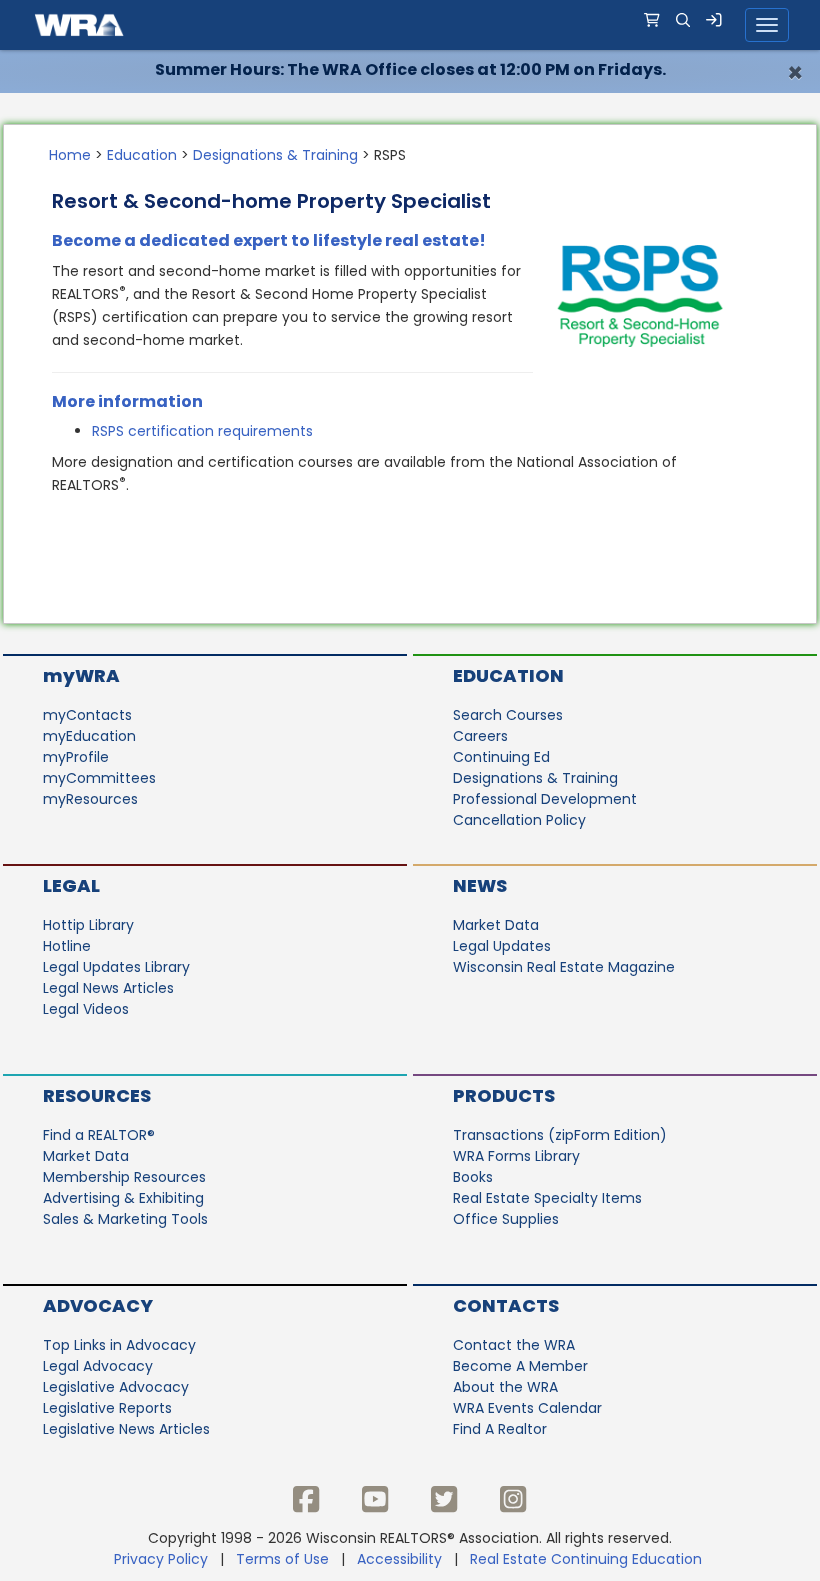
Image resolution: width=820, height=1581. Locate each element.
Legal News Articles (108, 988)
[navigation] (410, 25)
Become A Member (520, 1366)
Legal (71, 885)
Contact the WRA (514, 1345)
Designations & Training (275, 155)
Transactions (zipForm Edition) (560, 1135)
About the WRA (505, 1387)
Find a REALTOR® (99, 1135)
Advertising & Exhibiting (123, 1198)
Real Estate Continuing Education (588, 1559)
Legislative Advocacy (116, 1387)
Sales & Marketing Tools (125, 1219)
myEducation (89, 736)
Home (70, 155)
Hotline (67, 946)
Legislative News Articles (126, 1429)
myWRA (81, 675)
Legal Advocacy (98, 1366)
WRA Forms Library (516, 1156)
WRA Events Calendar (527, 1408)
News (480, 885)
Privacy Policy (161, 1559)
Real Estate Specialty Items (547, 1198)
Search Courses (508, 715)
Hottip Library (88, 925)
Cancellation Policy (519, 820)
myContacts (87, 715)
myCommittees (99, 778)
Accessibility (399, 1559)
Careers (480, 736)
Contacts (506, 1305)
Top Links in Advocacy (119, 1345)
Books (473, 1177)
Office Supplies (506, 1219)
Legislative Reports (107, 1408)
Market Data (496, 925)
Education (142, 155)
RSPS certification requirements (202, 431)
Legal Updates (502, 946)
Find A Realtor (500, 1429)
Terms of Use (282, 1559)
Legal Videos (86, 1009)
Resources (97, 1095)
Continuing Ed (501, 757)
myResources (90, 799)
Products (504, 1095)
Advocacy (98, 1305)
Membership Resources (124, 1177)
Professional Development (545, 799)
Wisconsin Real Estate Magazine (564, 967)
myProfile (76, 757)
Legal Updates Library (116, 967)
